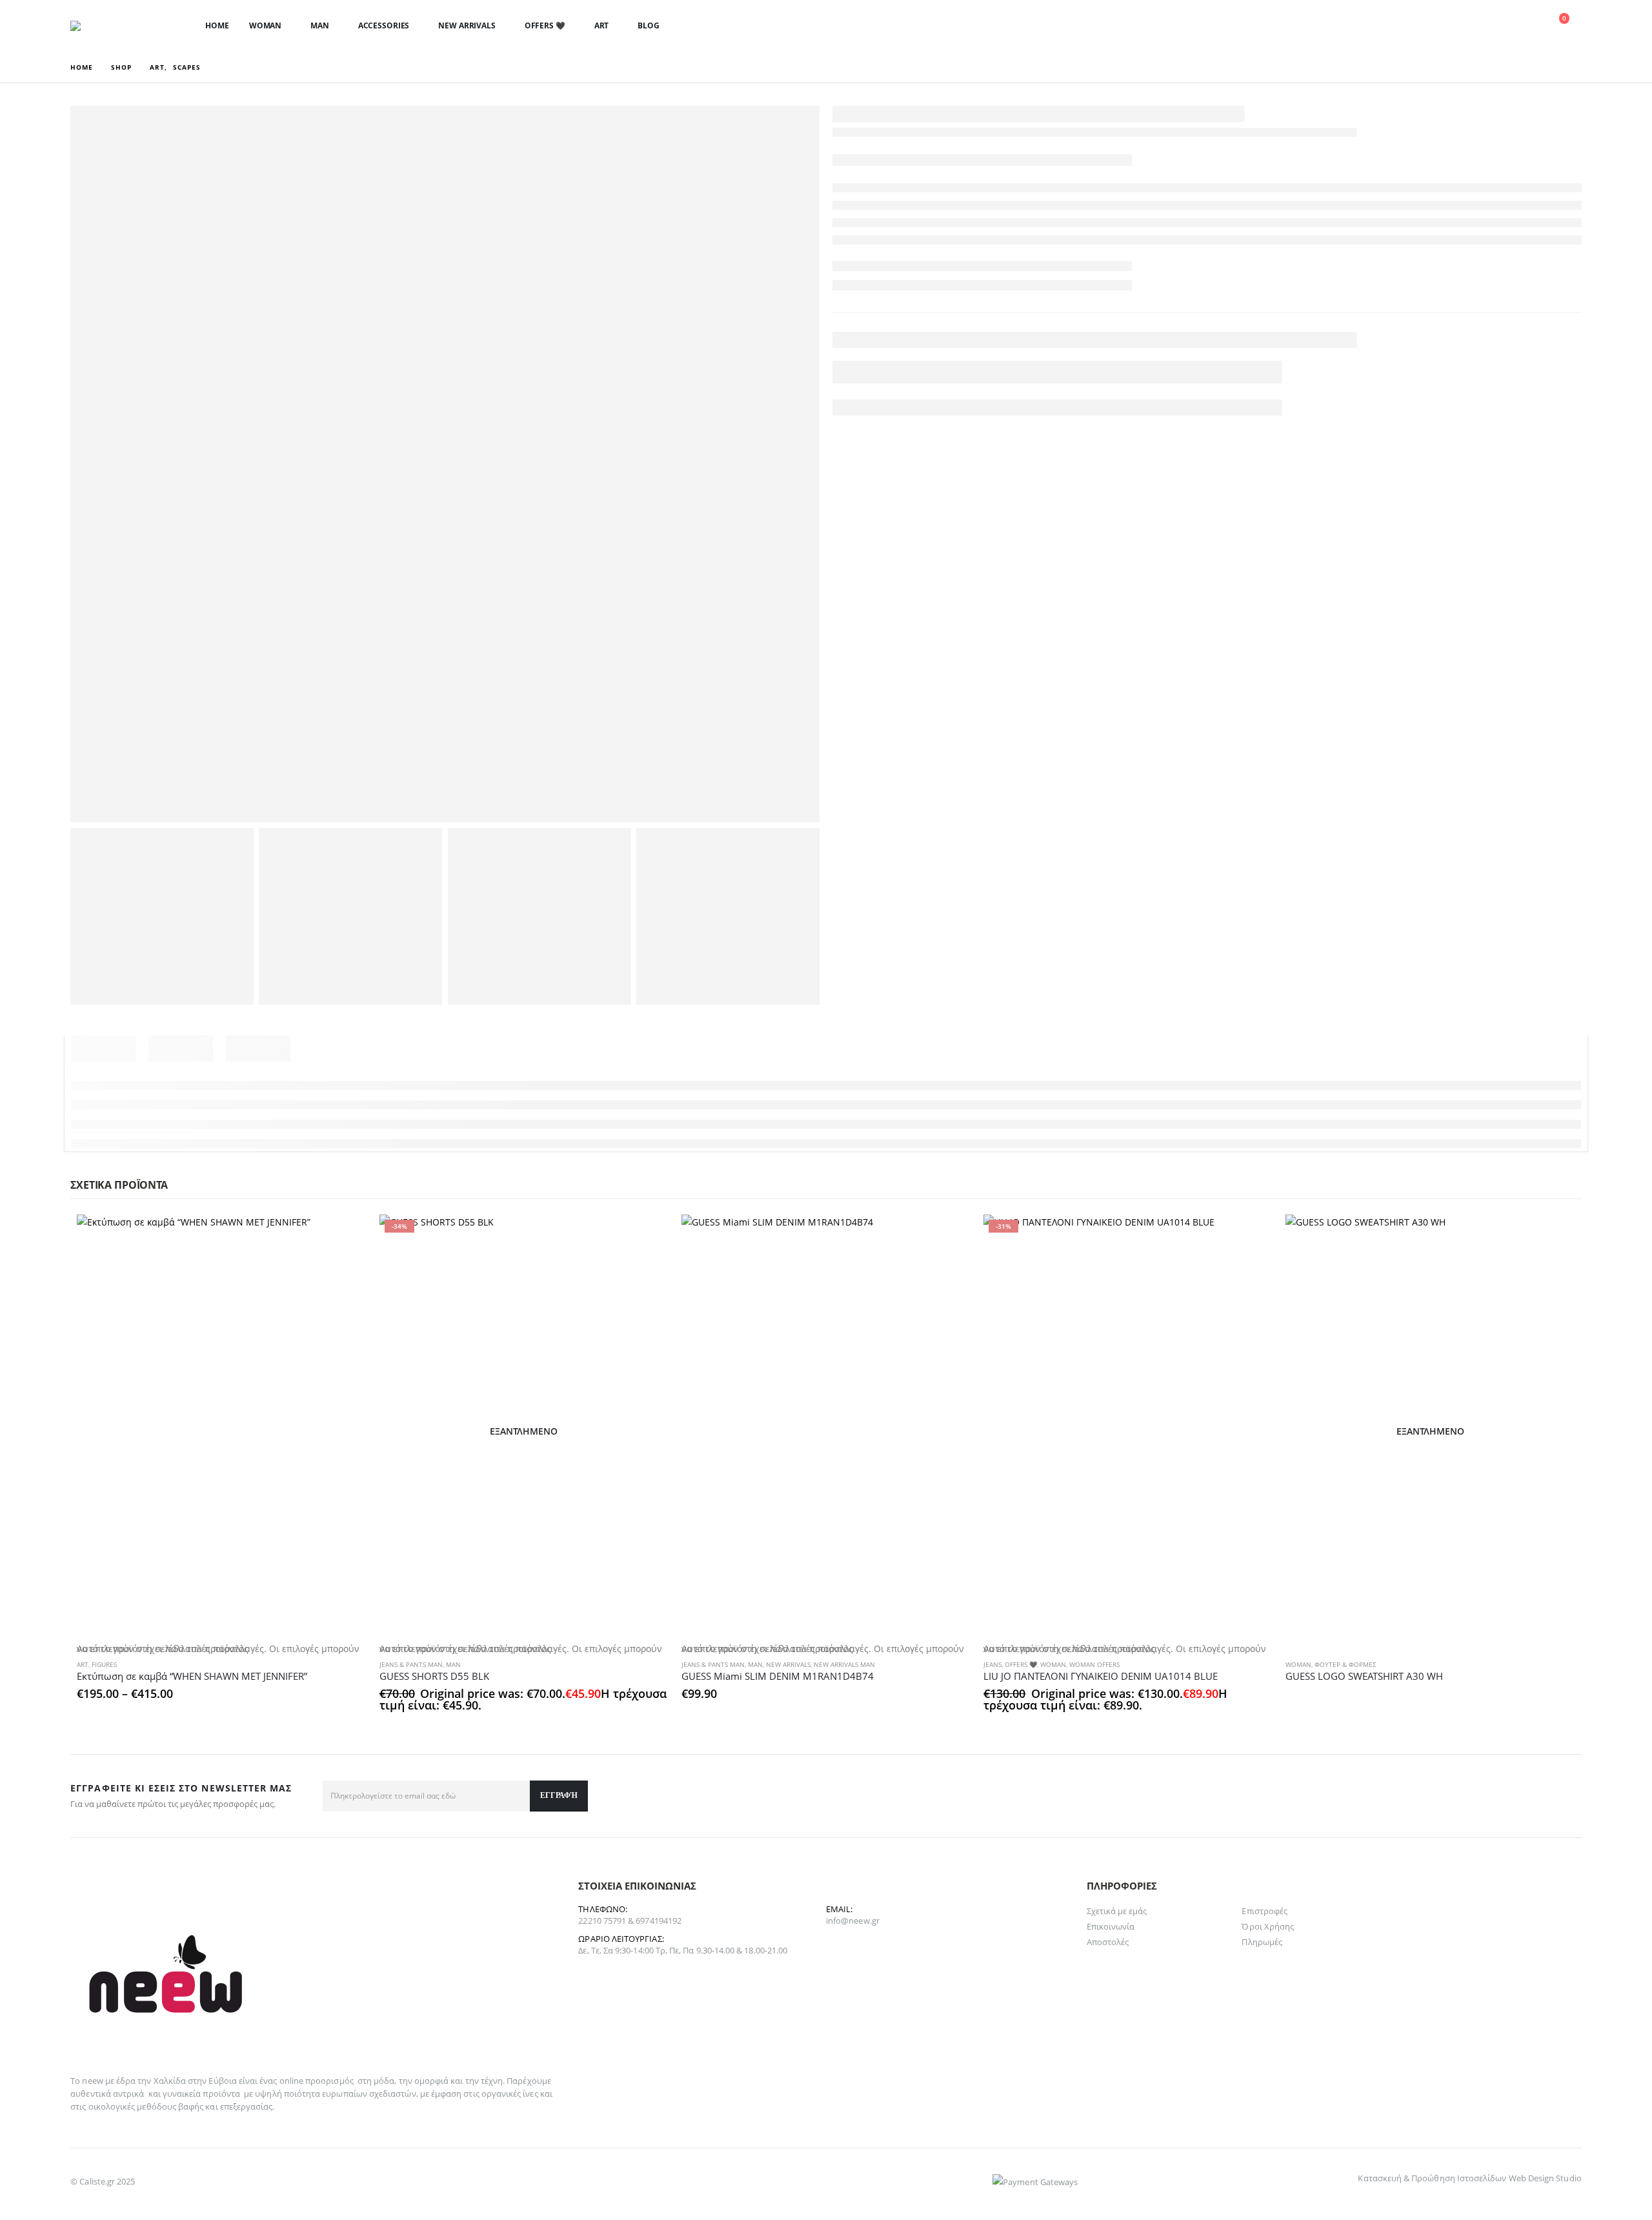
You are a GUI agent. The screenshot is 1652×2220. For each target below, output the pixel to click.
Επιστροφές (1264, 1911)
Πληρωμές (1262, 1942)
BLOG (649, 25)
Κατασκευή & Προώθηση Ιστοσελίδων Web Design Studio (1469, 2178)
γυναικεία (182, 2094)
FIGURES (104, 1664)
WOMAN (265, 25)
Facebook (1567, 1796)
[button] (1465, 26)
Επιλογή (345, 1236)
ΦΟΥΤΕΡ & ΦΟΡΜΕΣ (1345, 1664)
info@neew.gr (853, 1921)
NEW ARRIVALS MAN (844, 1664)
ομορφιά (431, 2081)
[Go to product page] (221, 1431)
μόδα (384, 2081)
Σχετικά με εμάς (1117, 1911)
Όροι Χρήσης (1268, 1926)
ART (602, 25)
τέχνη (492, 2081)
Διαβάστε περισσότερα (1554, 1236)
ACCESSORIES (384, 25)
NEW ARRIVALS (467, 25)
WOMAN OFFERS (1094, 1664)
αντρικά (128, 2094)
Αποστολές (1108, 1942)
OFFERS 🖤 (545, 25)
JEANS (992, 1664)
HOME (217, 25)
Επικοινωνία (1111, 1926)
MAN (320, 25)
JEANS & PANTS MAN (411, 1664)
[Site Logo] (112, 26)
